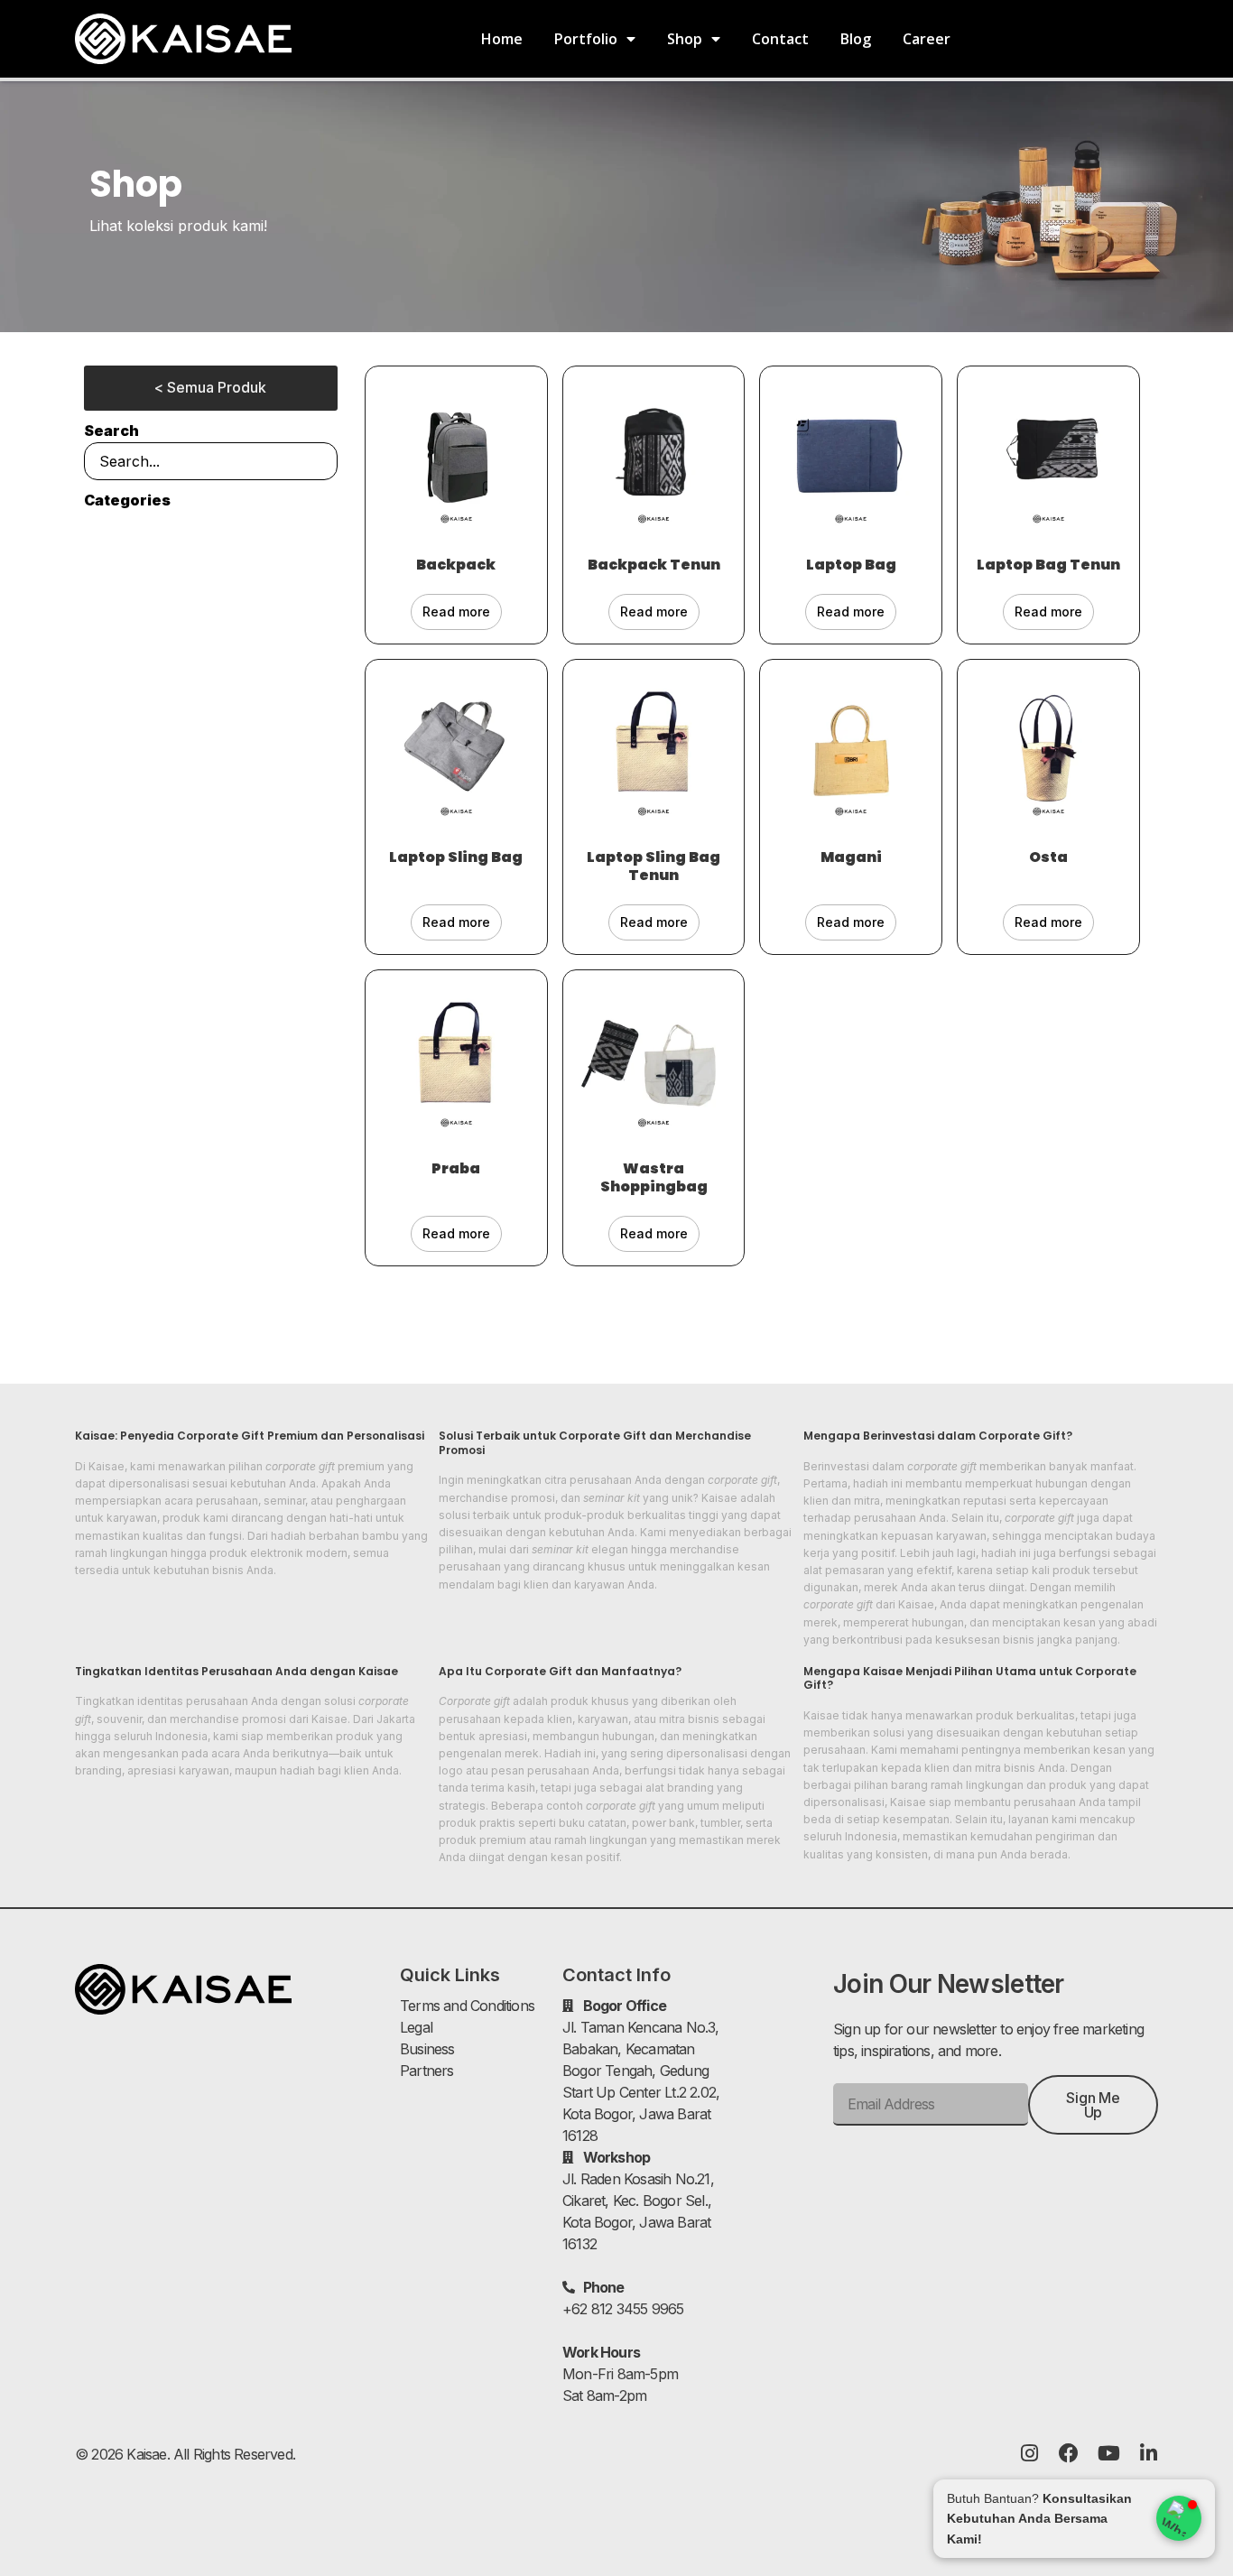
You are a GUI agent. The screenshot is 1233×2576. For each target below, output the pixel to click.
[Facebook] (1069, 2453)
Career (927, 39)
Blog (856, 39)
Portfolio (586, 39)
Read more (456, 612)
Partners (427, 2071)
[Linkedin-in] (1148, 2453)
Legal (416, 2027)
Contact (780, 39)
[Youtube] (1108, 2453)
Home (502, 39)
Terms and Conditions (467, 2006)
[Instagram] (1029, 2453)
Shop (685, 39)
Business (427, 2049)
